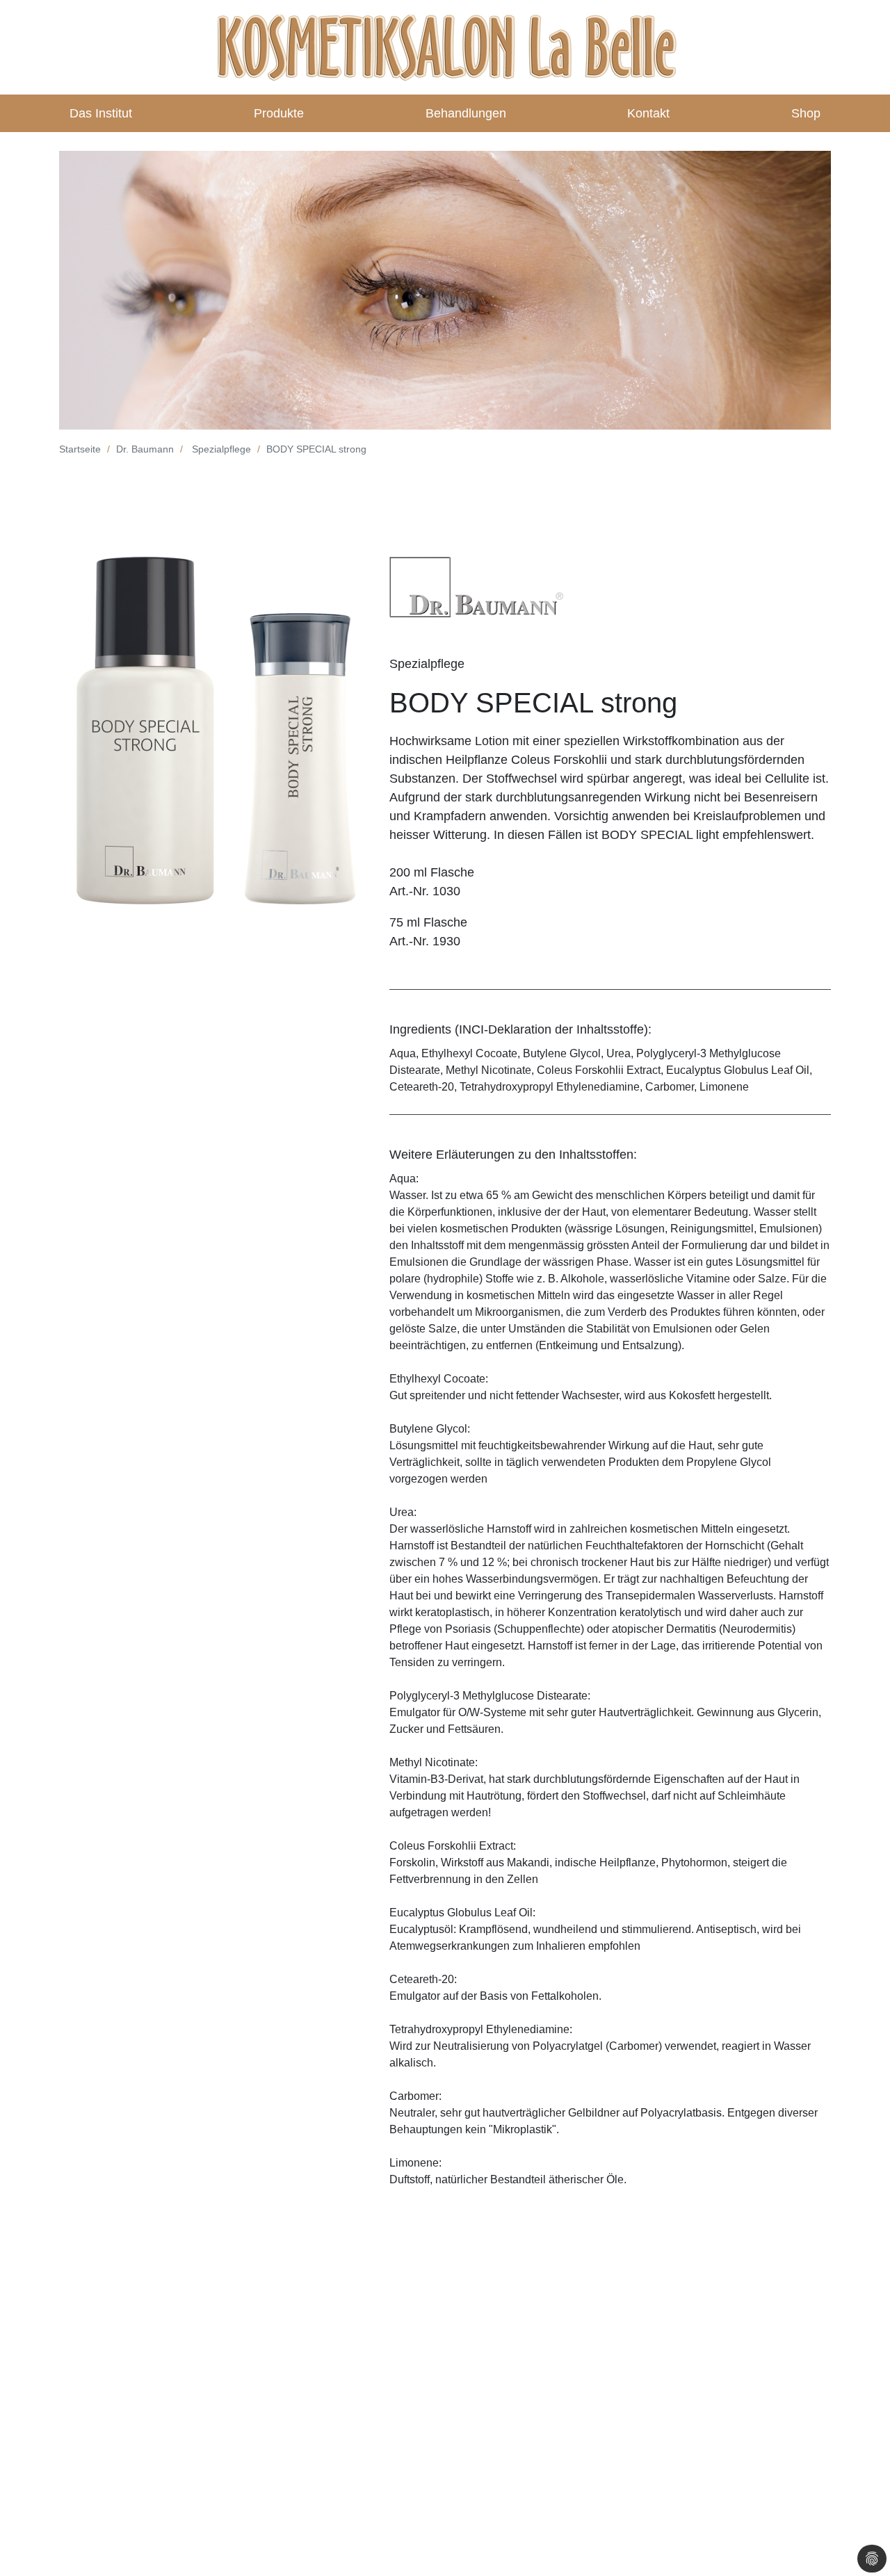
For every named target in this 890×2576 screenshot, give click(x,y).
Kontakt (648, 113)
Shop (806, 113)
